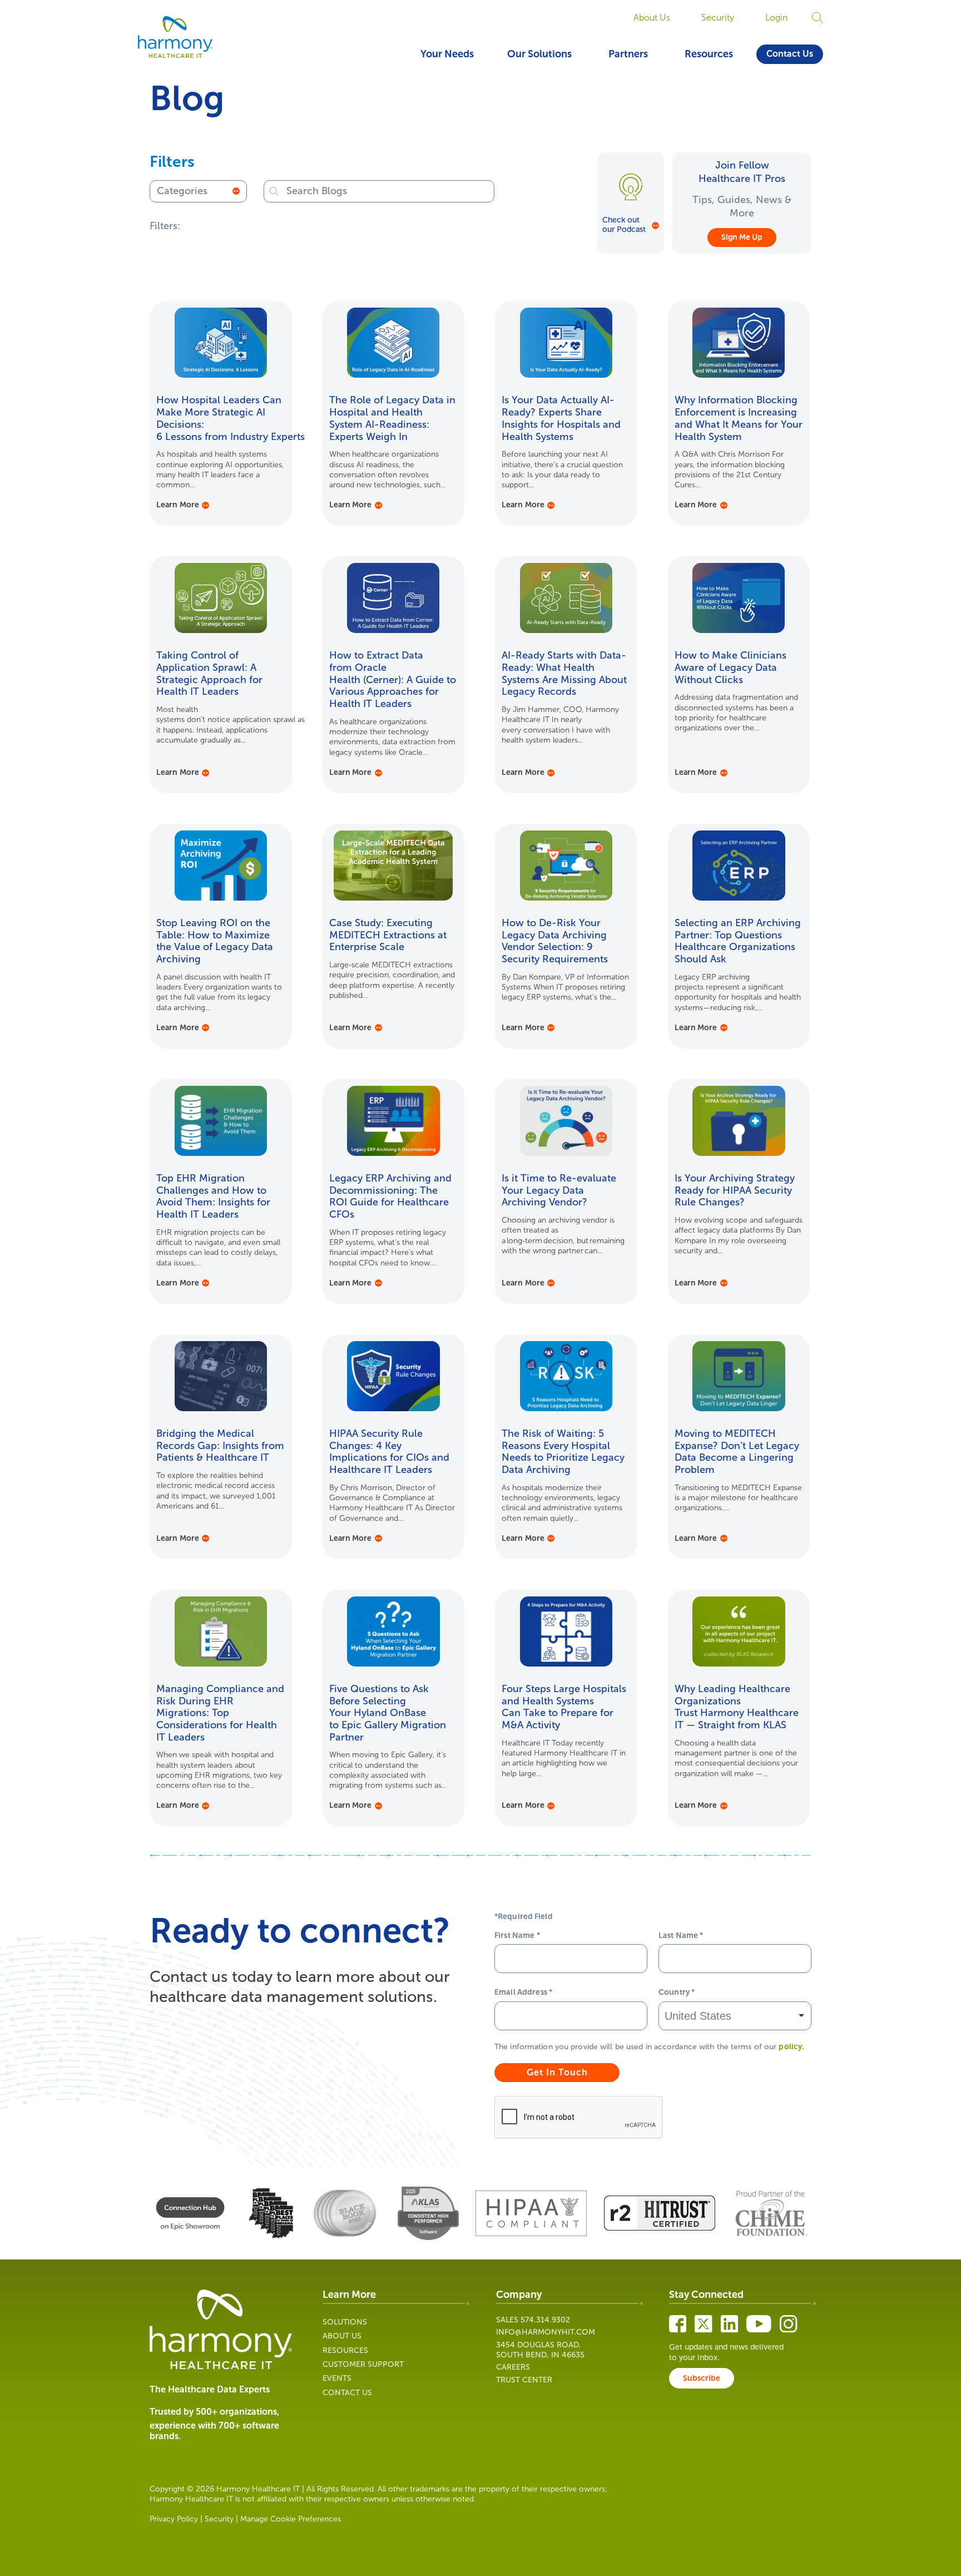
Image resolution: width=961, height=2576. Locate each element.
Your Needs (447, 54)
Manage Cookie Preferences (291, 2519)
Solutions (345, 2322)
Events (337, 2378)
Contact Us (790, 54)
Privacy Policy (174, 2519)
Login (776, 18)
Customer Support (363, 2364)
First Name (517, 1935)
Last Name (681, 1935)
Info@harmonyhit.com (546, 2332)
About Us (652, 18)
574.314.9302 (545, 2320)
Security (718, 18)
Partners (628, 54)
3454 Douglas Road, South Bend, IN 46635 (540, 2350)
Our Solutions (539, 54)
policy (790, 2047)
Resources (709, 54)
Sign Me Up (742, 237)
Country (677, 1992)
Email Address (523, 1992)
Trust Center (524, 2380)
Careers (513, 2367)
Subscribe (702, 2378)
